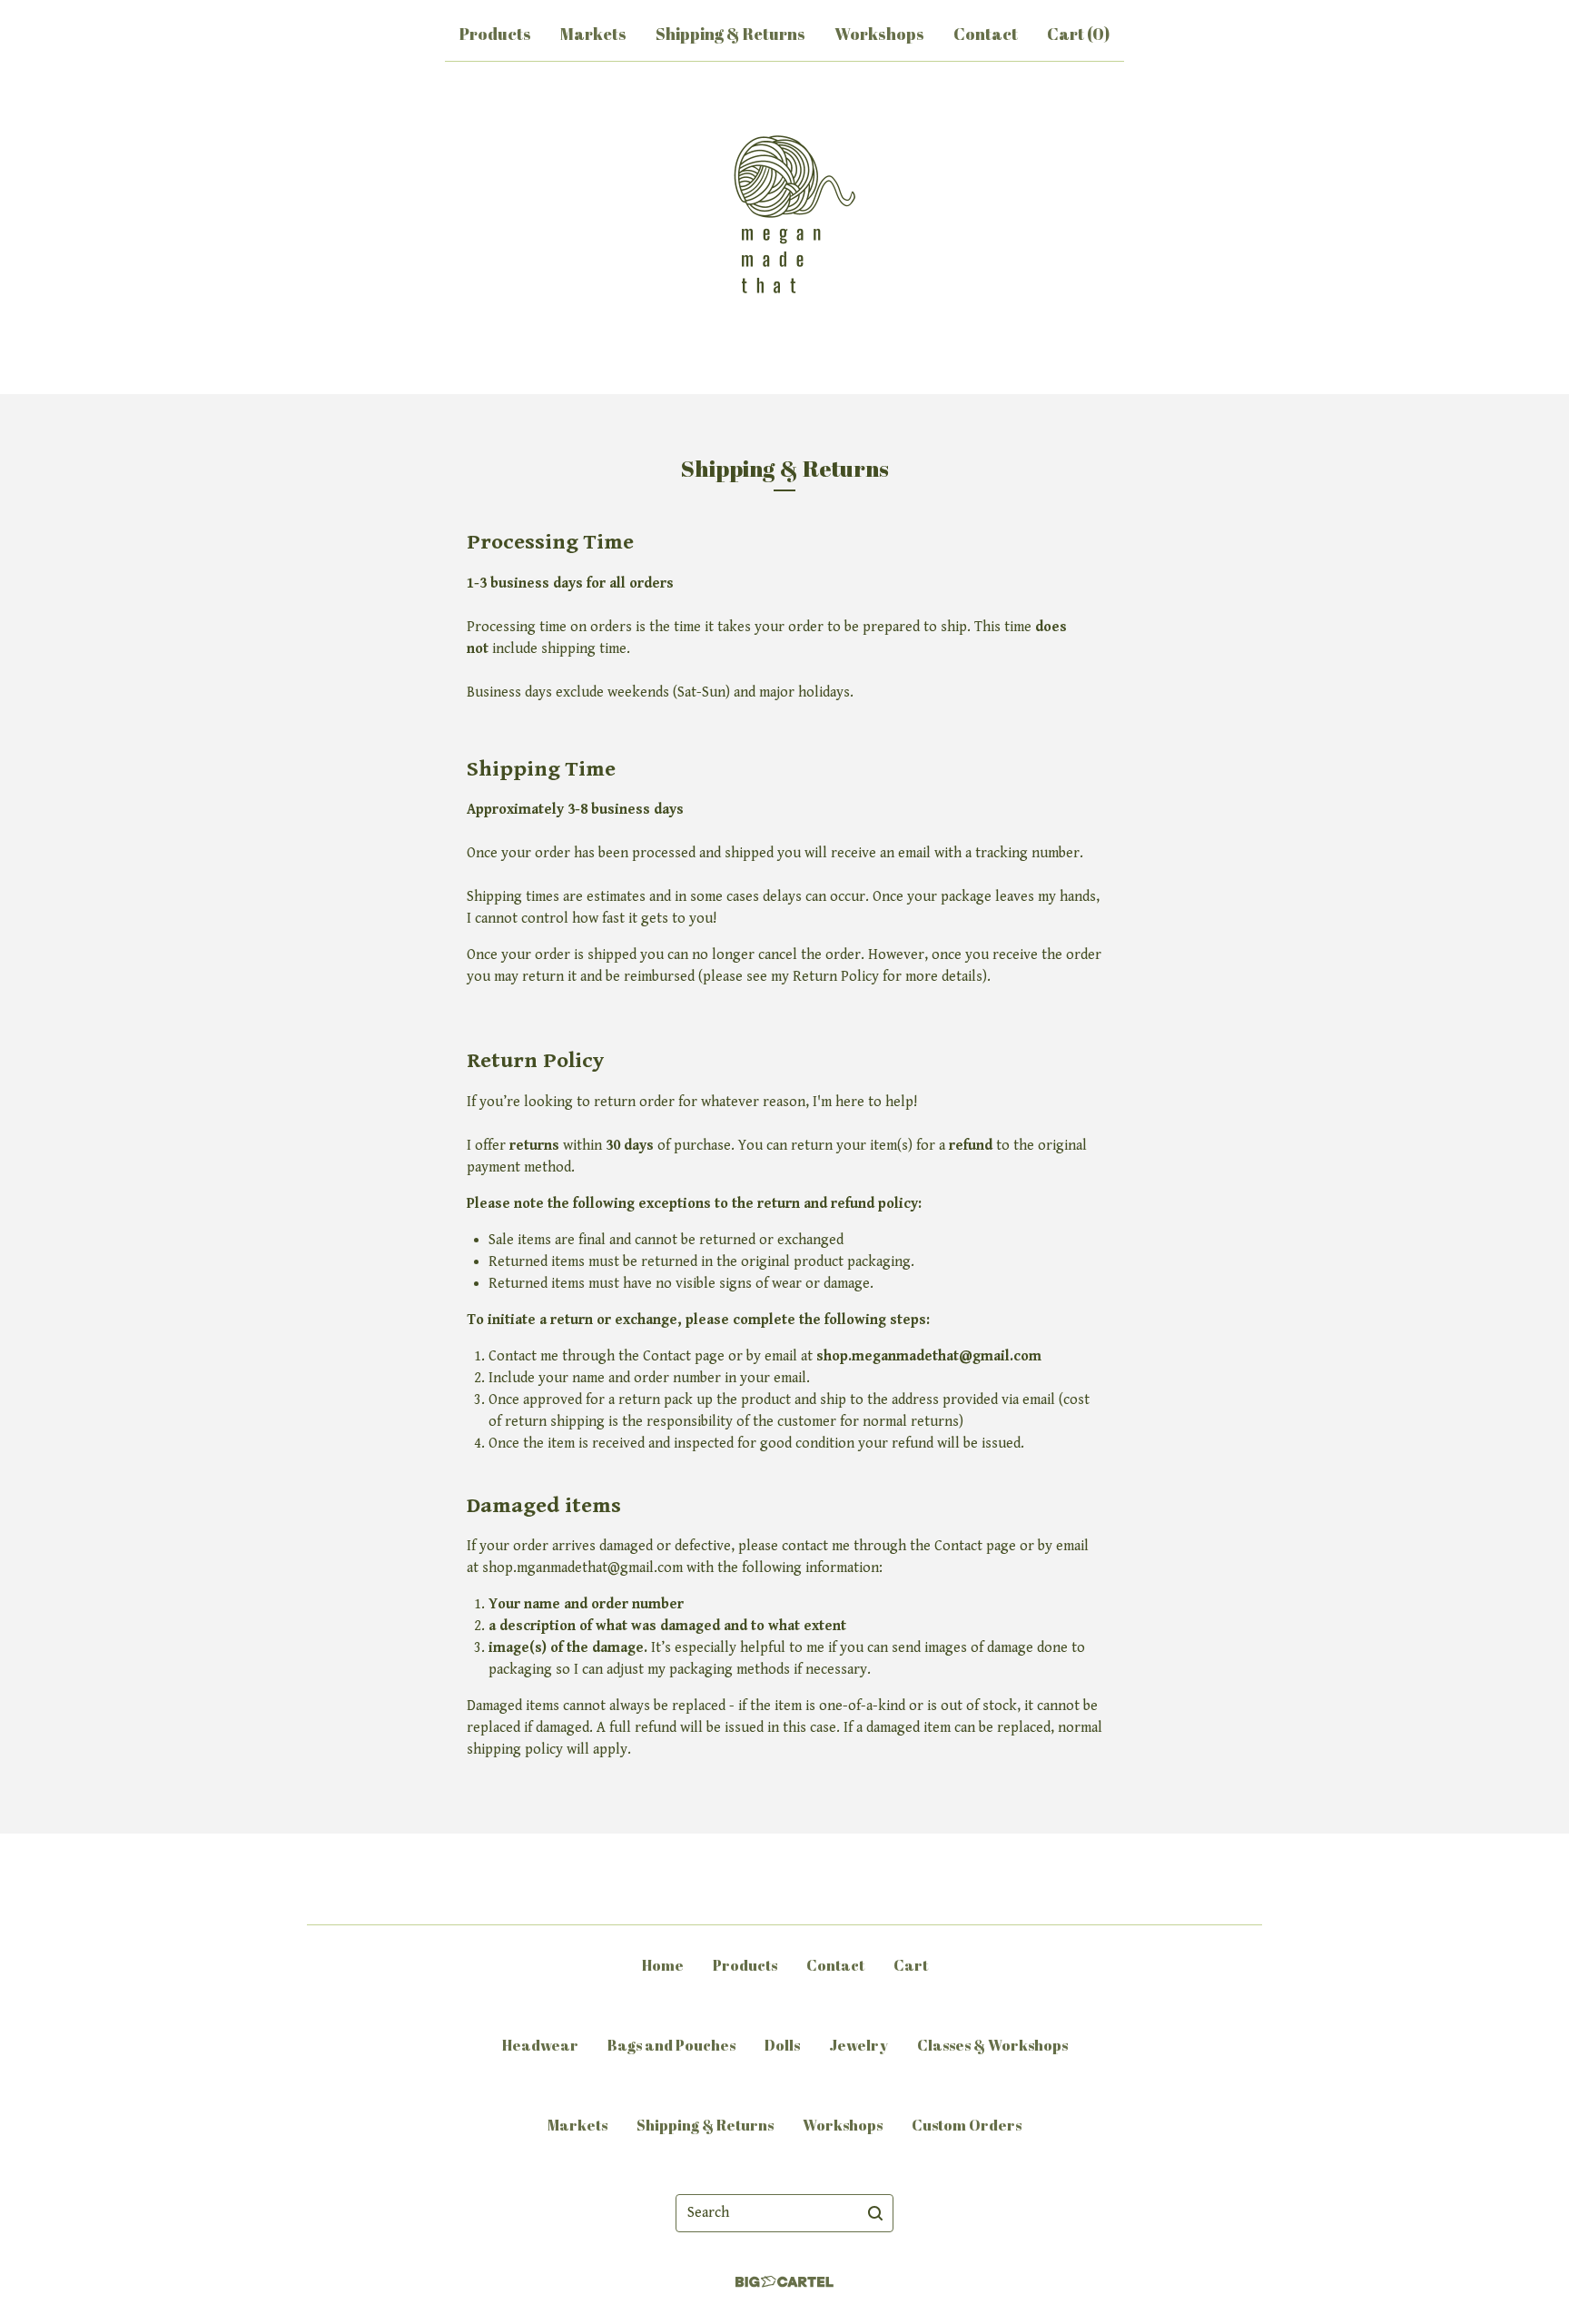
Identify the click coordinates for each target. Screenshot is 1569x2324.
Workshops (879, 34)
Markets (593, 34)
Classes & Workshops (992, 2045)
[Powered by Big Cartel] (784, 2282)
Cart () (1078, 34)
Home (663, 1965)
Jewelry (859, 2045)
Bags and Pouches (671, 2045)
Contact (986, 34)
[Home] (784, 224)
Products (495, 34)
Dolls (782, 2045)
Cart (911, 1965)
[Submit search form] (875, 2213)
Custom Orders (967, 2125)
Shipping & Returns (730, 34)
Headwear (540, 2045)
